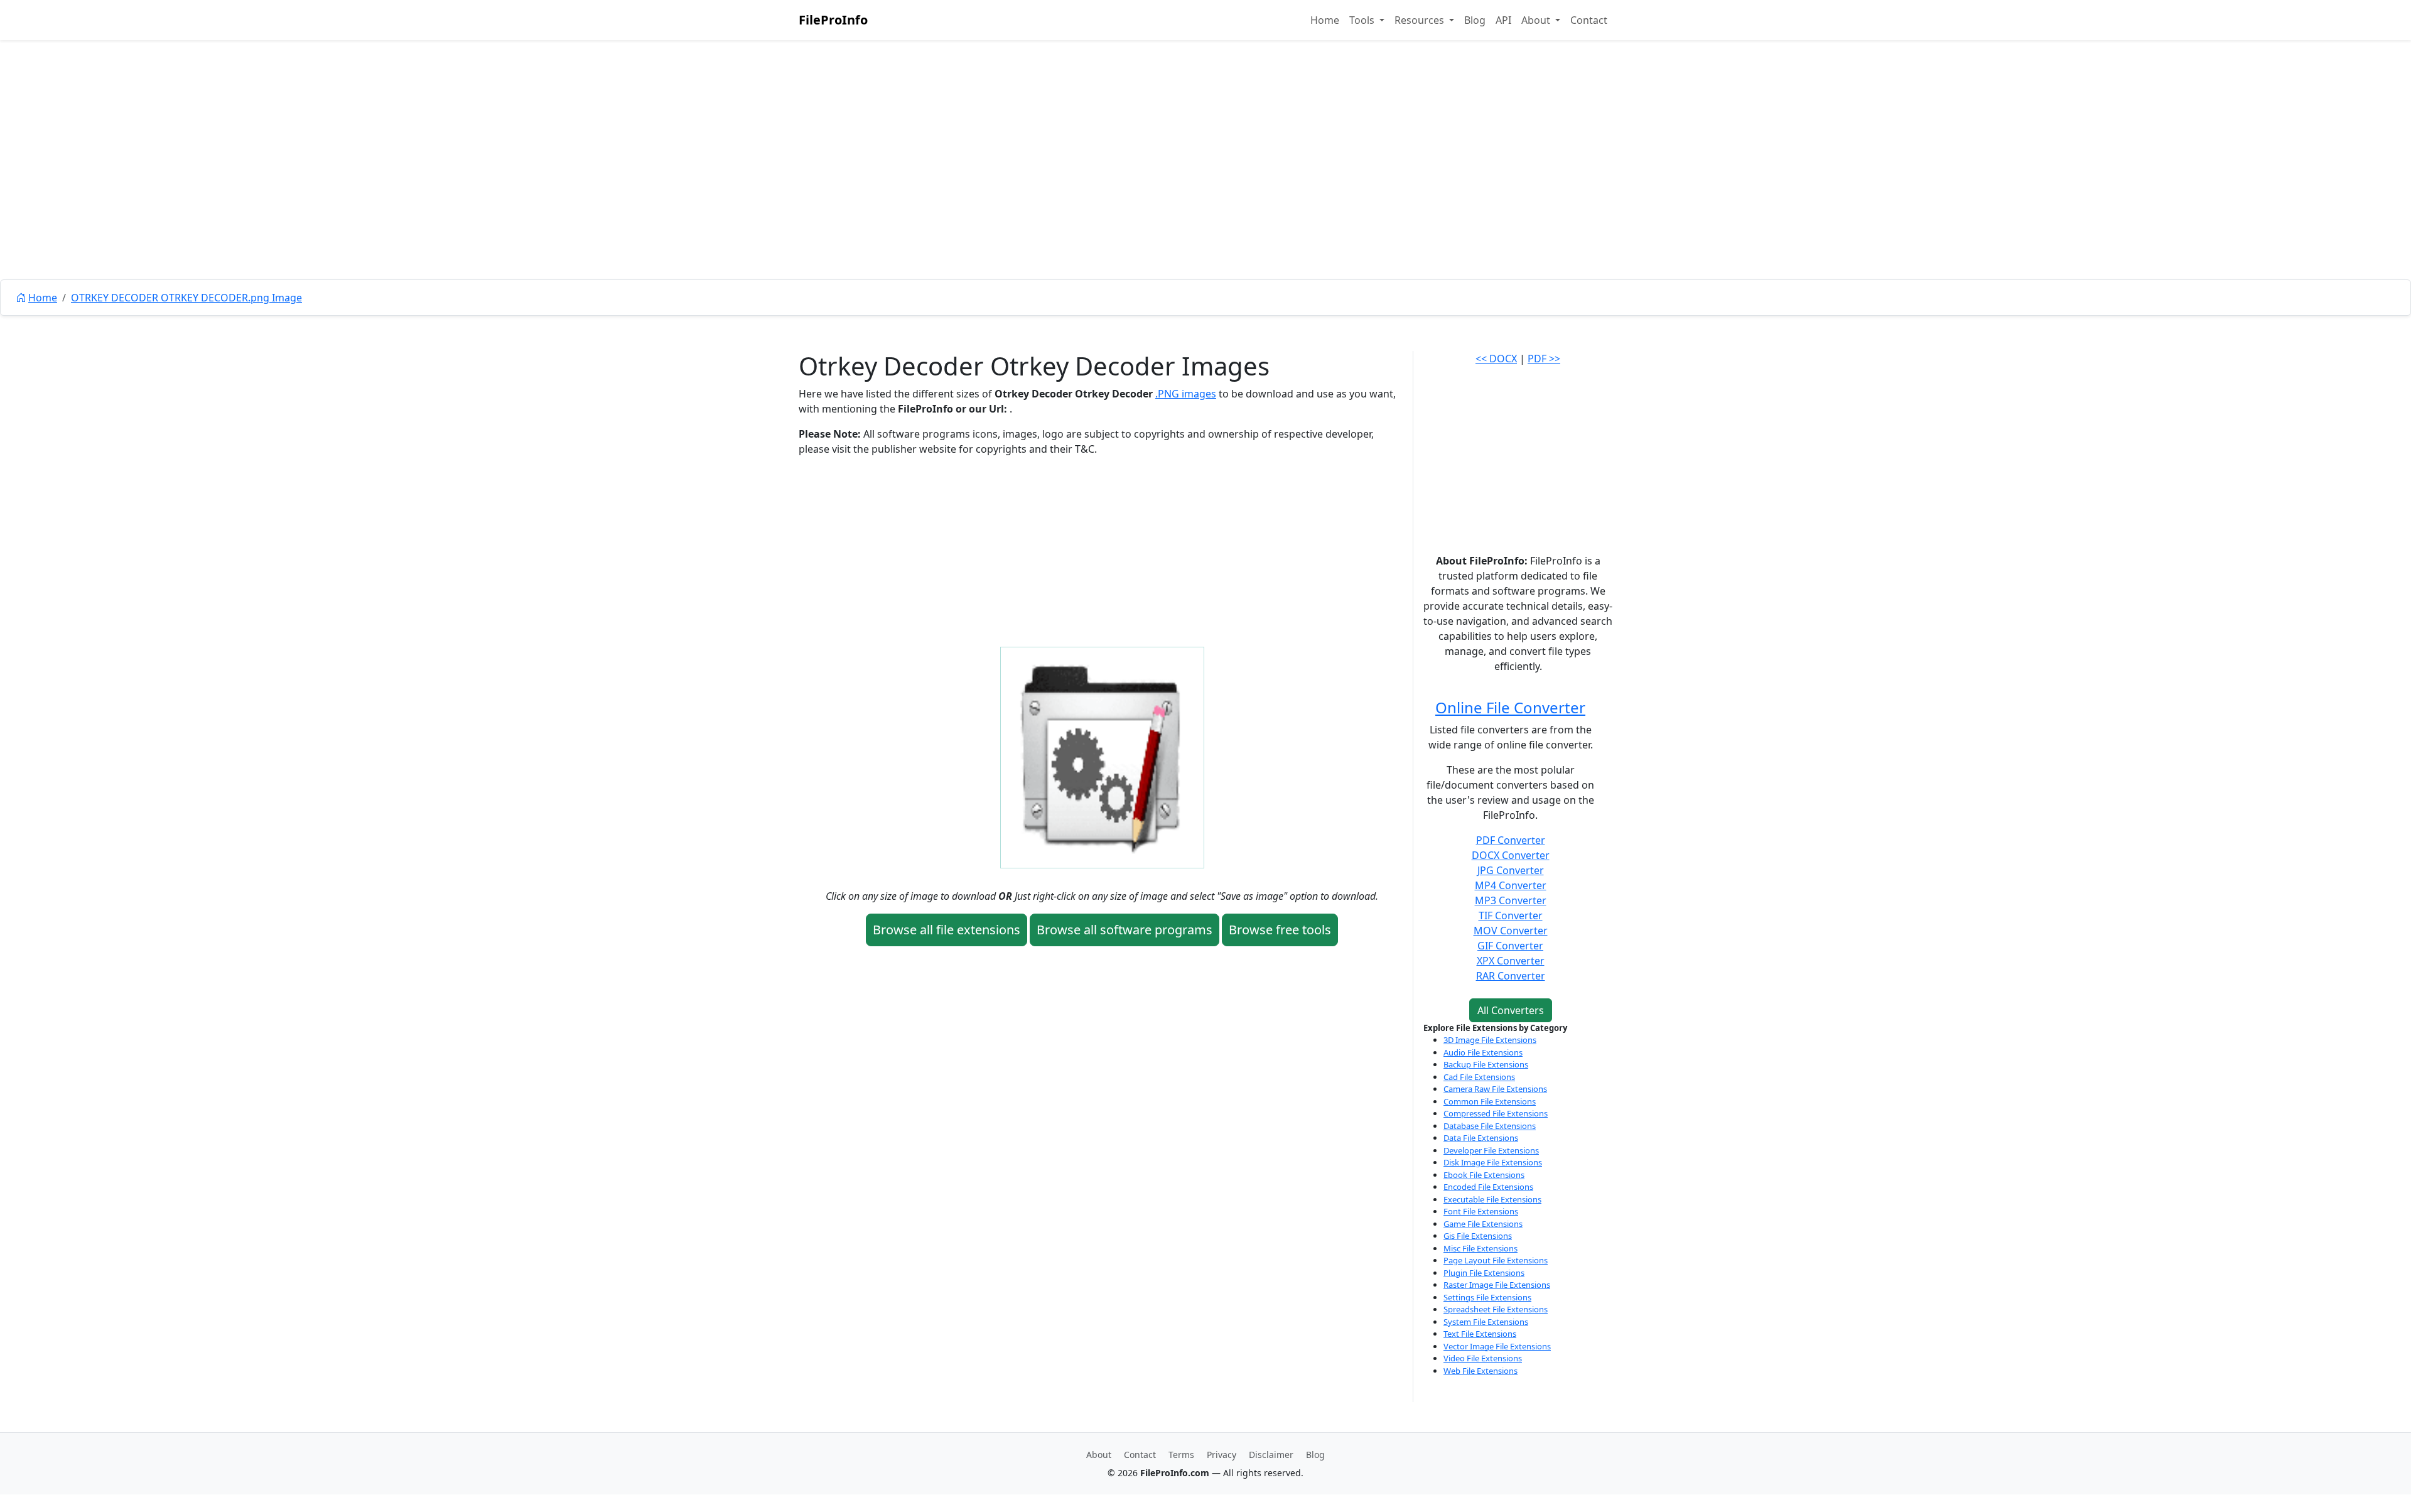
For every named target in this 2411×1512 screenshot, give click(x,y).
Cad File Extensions (1479, 1077)
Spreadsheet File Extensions (1496, 1309)
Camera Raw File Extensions (1495, 1089)
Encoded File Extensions (1488, 1187)
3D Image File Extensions (1490, 1040)
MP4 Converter (1511, 885)
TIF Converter (1511, 915)
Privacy (1222, 1455)
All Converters (1511, 1010)
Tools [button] (1363, 20)
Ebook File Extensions (1484, 1175)
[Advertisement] (1205, 188)
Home (1325, 20)
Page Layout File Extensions (1496, 1260)
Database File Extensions (1490, 1126)
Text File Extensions (1480, 1334)
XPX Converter (1511, 961)
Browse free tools (1280, 930)
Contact (1589, 20)
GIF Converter (1510, 946)
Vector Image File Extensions (1497, 1346)
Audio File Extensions (1483, 1052)
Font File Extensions (1481, 1211)
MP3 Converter (1511, 900)
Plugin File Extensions (1484, 1273)
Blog (1475, 20)
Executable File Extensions (1492, 1199)
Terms (1181, 1455)
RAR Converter (1511, 976)
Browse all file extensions (947, 930)
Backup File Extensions (1486, 1064)
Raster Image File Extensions (1497, 1285)
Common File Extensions (1490, 1101)
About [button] (1537, 20)
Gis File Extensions (1478, 1236)
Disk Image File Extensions (1493, 1162)
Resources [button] (1421, 20)
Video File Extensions (1483, 1358)
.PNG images (1186, 394)
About (1099, 1455)
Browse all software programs (1125, 930)
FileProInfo (833, 20)
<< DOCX (1496, 359)
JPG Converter (1511, 870)
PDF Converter (1511, 840)
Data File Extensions (1481, 1138)
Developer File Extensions (1491, 1150)
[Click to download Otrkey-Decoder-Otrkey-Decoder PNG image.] (1102, 757)
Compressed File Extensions (1496, 1113)
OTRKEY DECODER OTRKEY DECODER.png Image (186, 298)
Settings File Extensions (1487, 1297)
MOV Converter (1511, 931)
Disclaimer (1271, 1455)
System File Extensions (1486, 1322)
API (1503, 20)
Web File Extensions (1481, 1371)
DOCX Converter (1511, 855)
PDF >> (1544, 359)
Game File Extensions (1483, 1224)
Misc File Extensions (1481, 1248)
